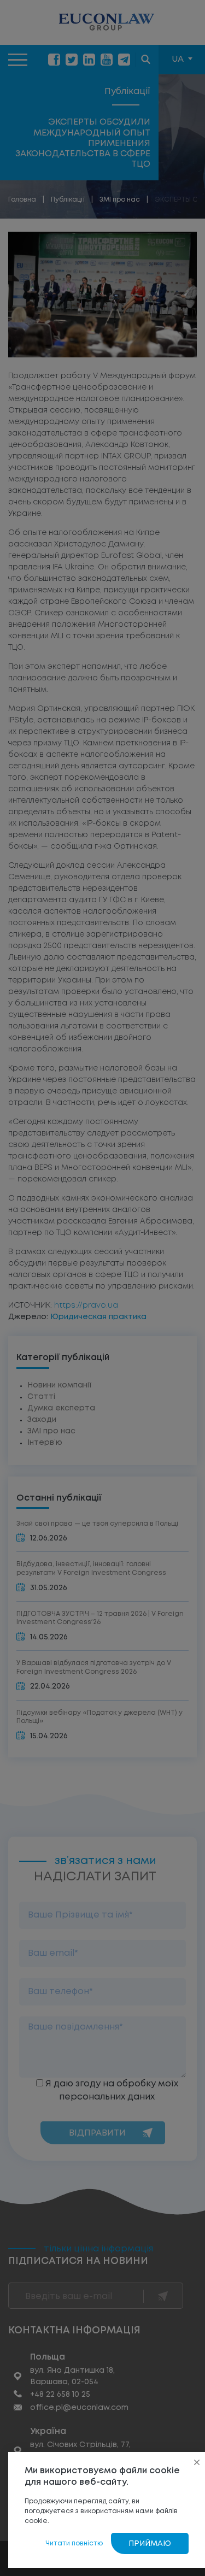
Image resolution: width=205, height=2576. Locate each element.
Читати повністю (74, 2543)
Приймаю (150, 2544)
